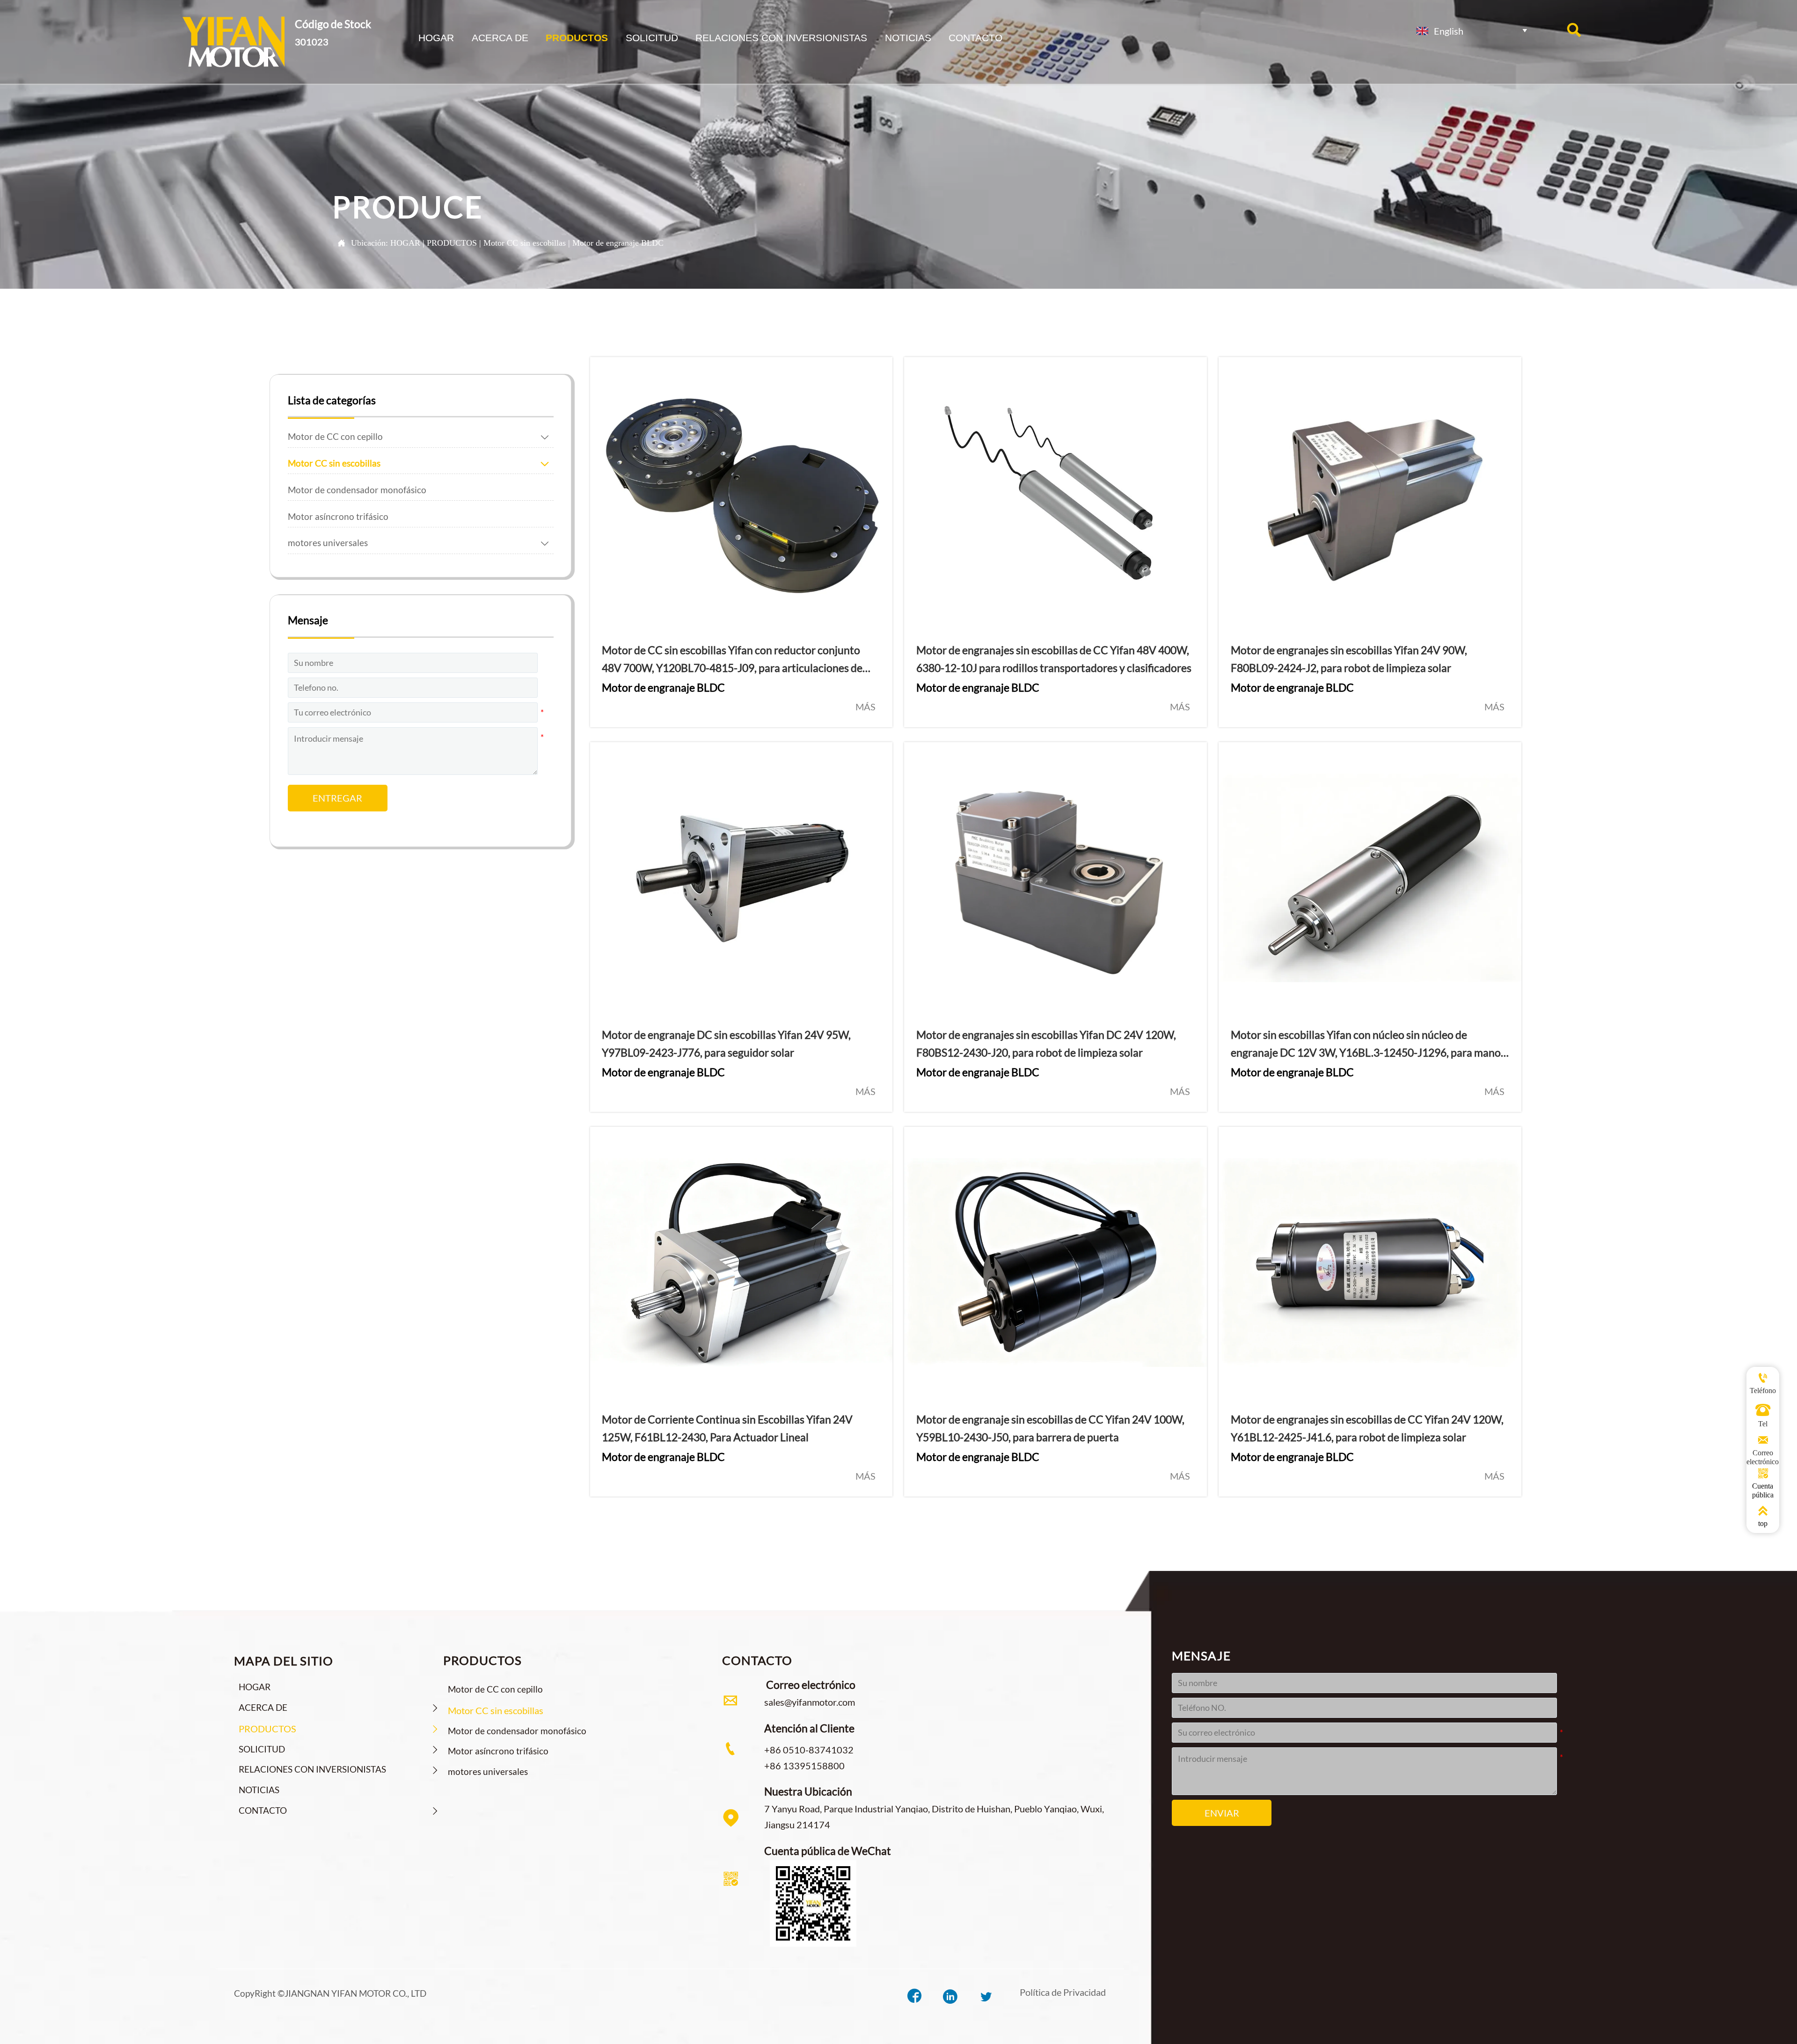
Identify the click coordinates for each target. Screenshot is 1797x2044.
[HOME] (233, 41)
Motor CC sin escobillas (525, 243)
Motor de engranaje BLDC (618, 243)
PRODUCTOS (452, 243)
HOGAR (405, 243)
